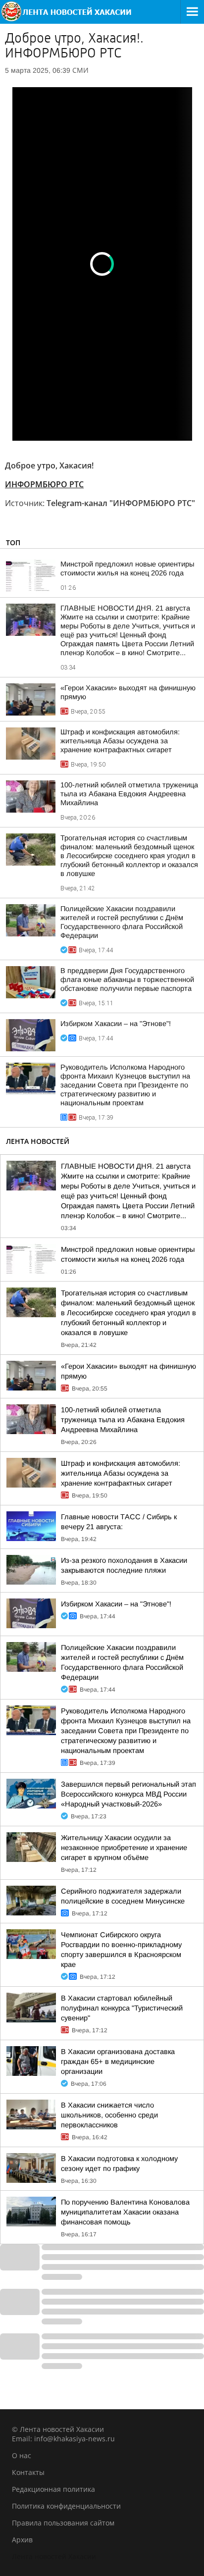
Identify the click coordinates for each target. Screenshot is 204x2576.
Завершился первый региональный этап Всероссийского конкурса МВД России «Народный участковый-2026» (128, 1794)
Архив (22, 2540)
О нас (22, 2455)
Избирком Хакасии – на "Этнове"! (116, 1024)
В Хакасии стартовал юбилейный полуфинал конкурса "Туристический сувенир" (122, 2008)
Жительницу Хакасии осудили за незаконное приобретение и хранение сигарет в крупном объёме (124, 1848)
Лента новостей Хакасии (54, 2556)
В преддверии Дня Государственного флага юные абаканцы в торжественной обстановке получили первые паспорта (127, 979)
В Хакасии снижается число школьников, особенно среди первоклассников (109, 2115)
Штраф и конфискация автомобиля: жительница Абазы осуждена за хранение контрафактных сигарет (120, 741)
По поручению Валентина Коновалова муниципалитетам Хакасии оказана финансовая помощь (125, 2212)
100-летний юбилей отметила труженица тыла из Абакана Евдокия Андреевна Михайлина (129, 794)
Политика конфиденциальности (66, 2506)
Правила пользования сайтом (63, 2523)
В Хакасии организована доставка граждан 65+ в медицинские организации (118, 2061)
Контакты (28, 2472)
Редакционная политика (53, 2489)
